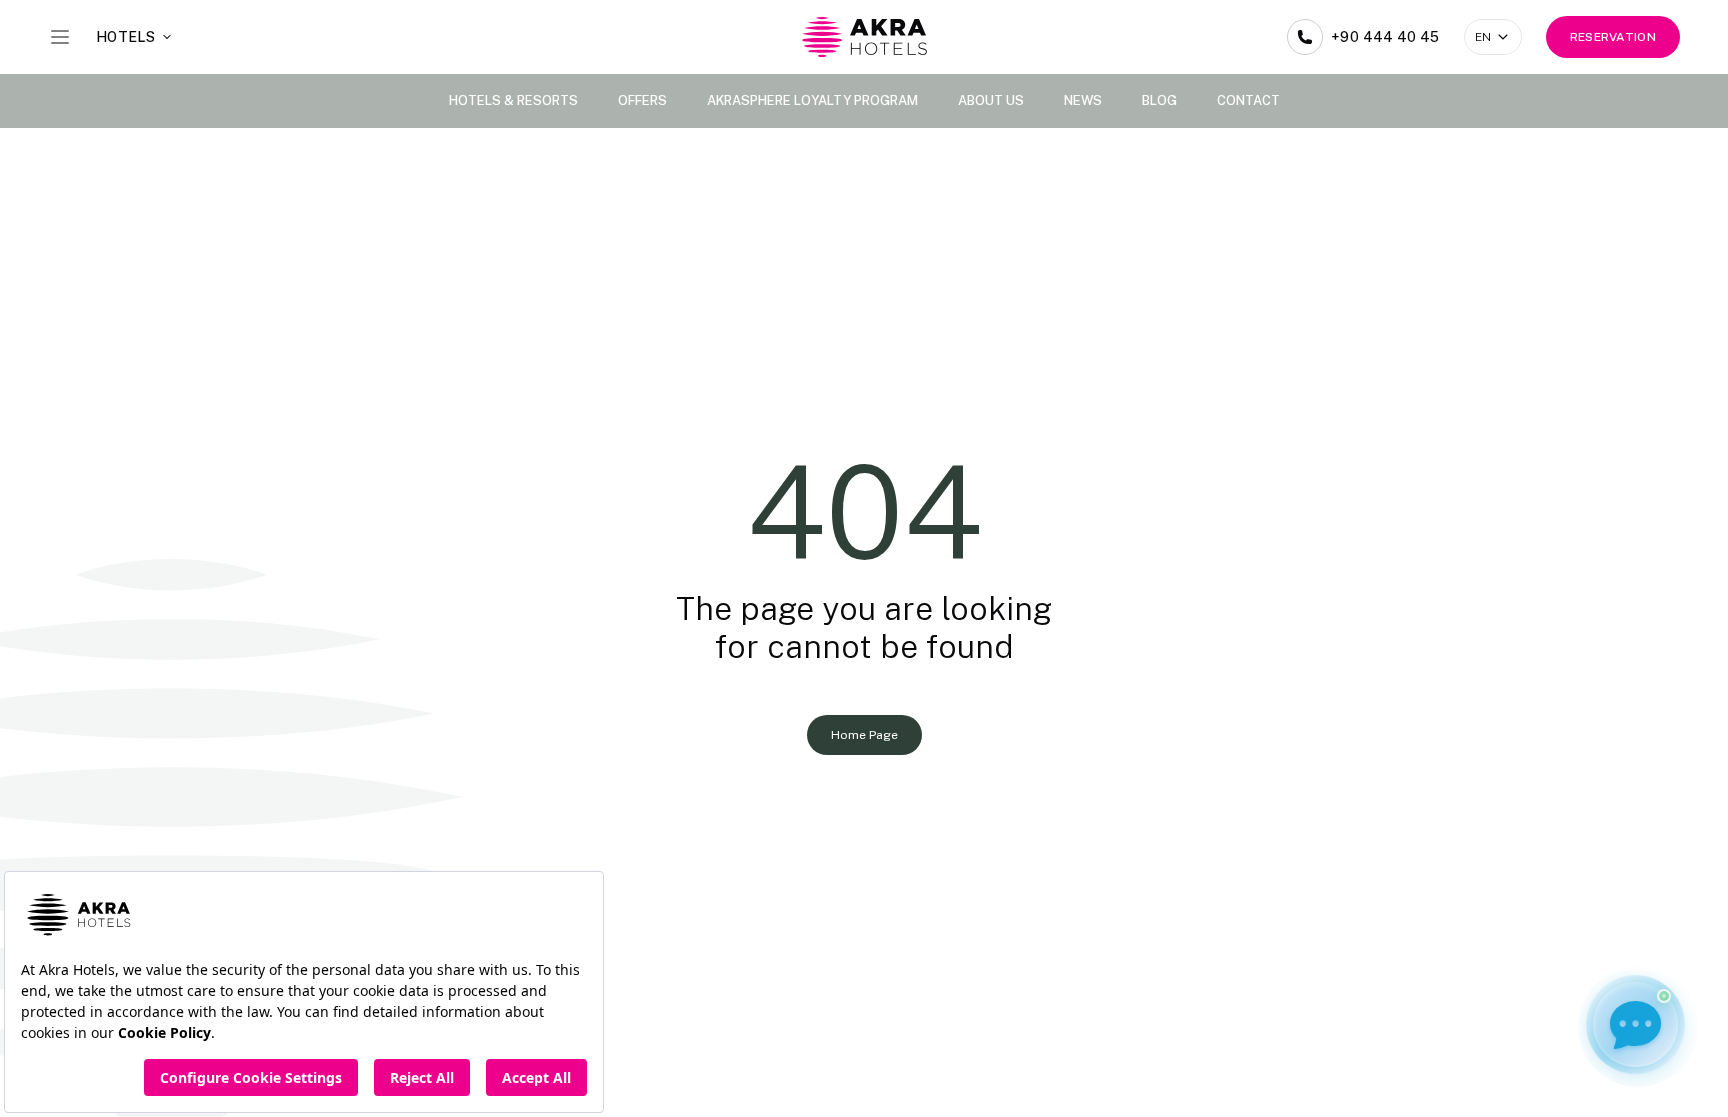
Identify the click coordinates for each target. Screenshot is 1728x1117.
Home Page (864, 735)
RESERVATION (1613, 37)
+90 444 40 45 (1385, 37)
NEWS (1083, 100)
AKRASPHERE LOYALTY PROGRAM (812, 100)
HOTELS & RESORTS (513, 100)
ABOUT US (991, 100)
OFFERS (642, 100)
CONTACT (1248, 100)
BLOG (1159, 100)
